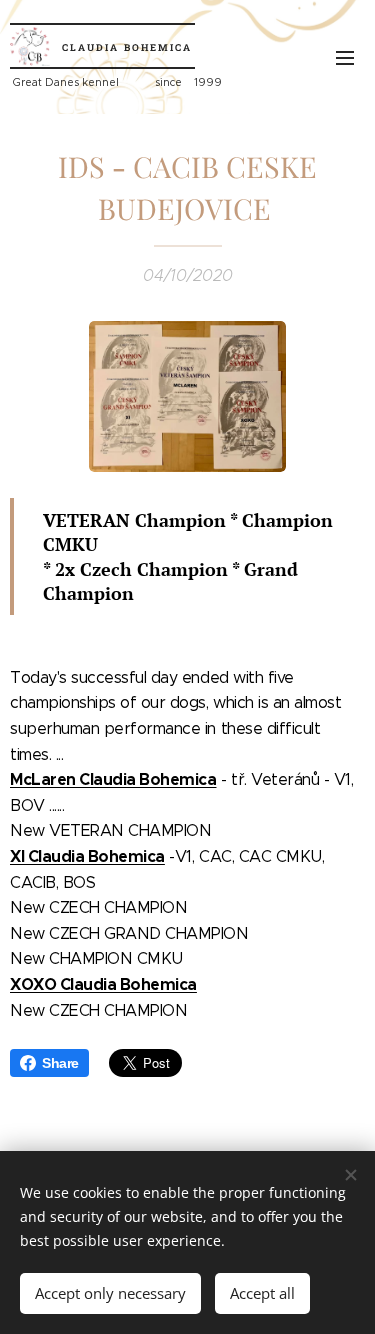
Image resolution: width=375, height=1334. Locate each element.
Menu (345, 57)
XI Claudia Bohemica (87, 856)
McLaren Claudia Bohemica (113, 779)
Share (60, 1063)
